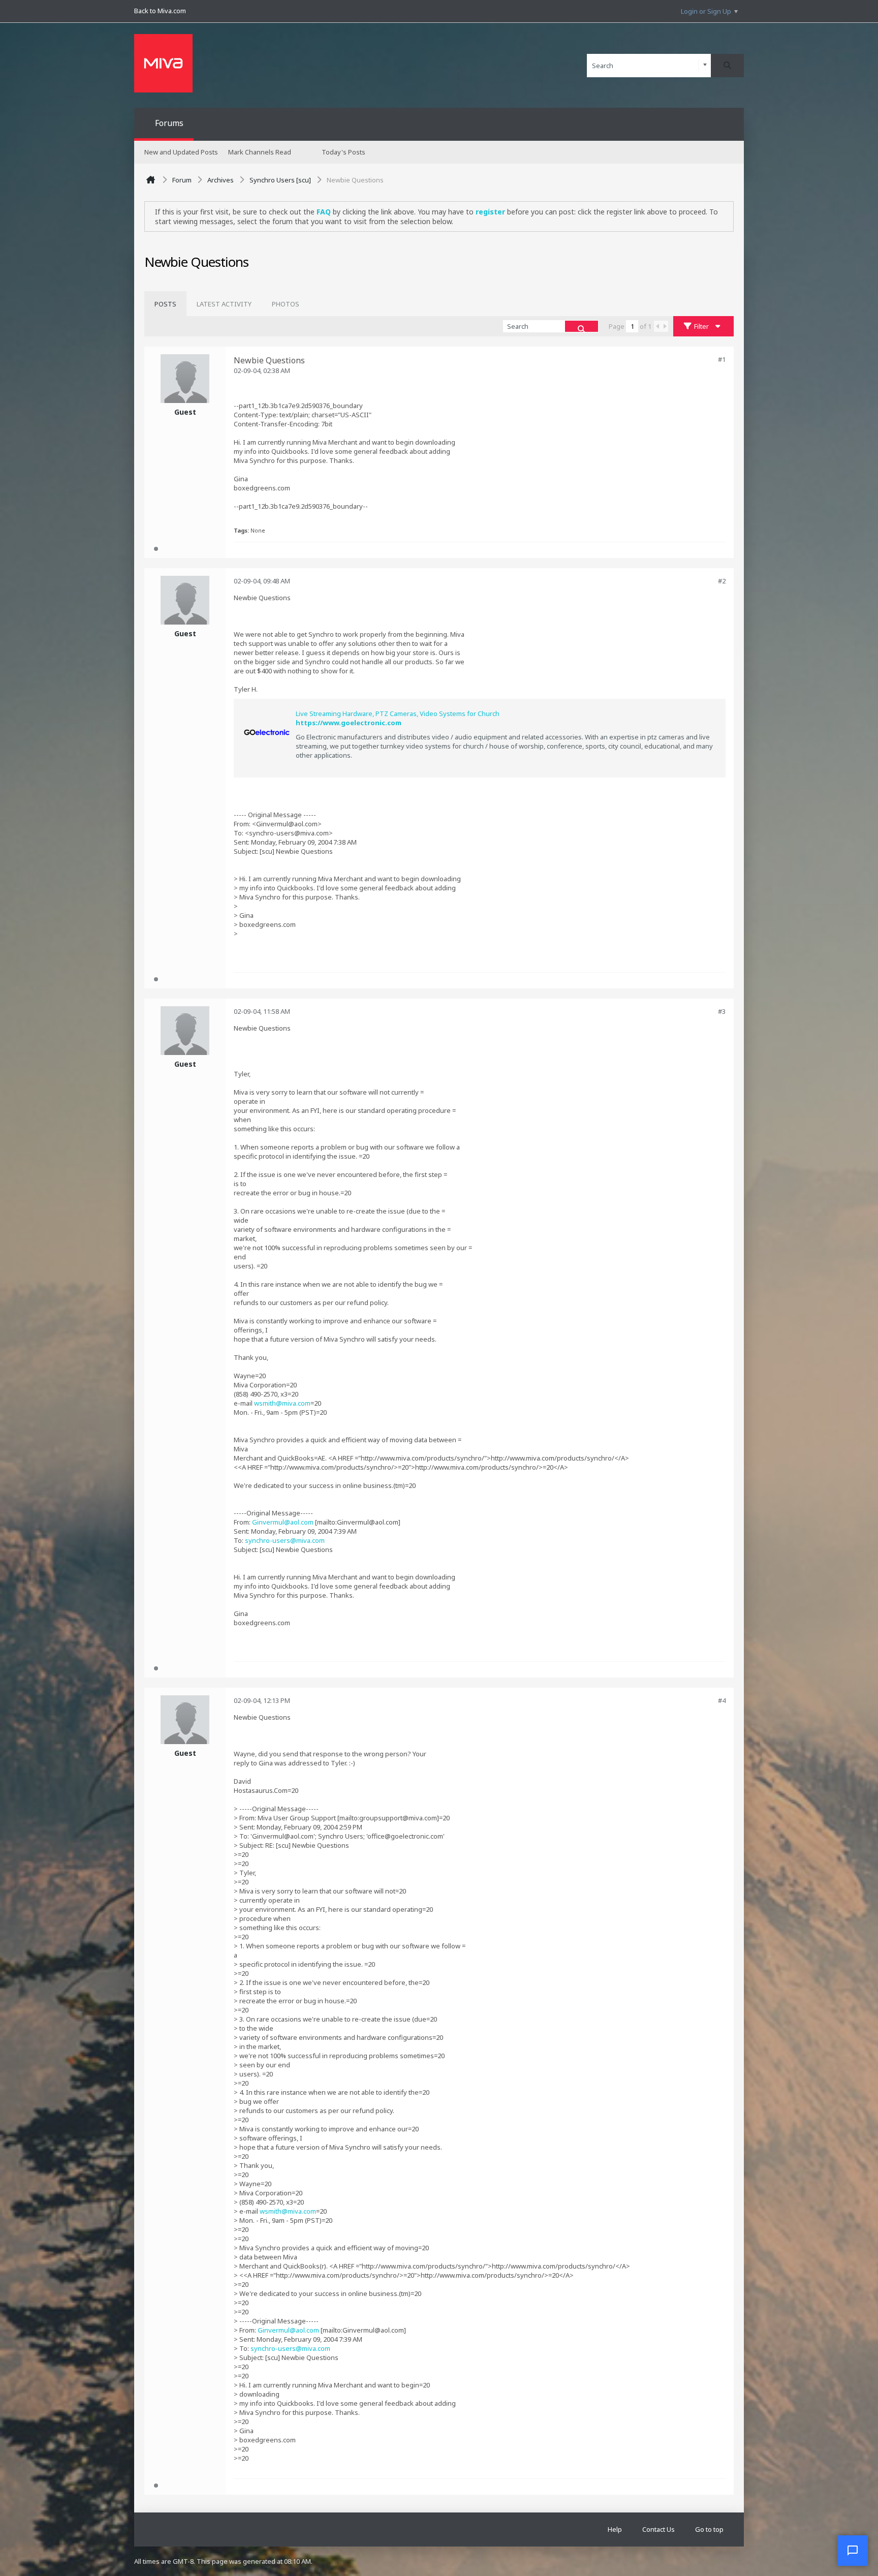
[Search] (727, 66)
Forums (169, 123)
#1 (722, 359)
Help (615, 2529)
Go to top (709, 2529)
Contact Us (658, 2529)
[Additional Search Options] (705, 65)
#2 (722, 581)
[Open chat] (853, 2551)
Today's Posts (343, 152)
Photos (286, 304)
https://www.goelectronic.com (349, 723)
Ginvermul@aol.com (283, 1522)
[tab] (165, 304)
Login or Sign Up (706, 11)
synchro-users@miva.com (285, 1540)
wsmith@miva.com (282, 1403)
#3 (722, 1011)
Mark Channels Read (260, 152)
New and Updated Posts (181, 152)
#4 (722, 1700)
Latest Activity (224, 304)
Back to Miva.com (160, 11)
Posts (165, 304)
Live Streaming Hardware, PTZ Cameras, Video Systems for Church (398, 713)
